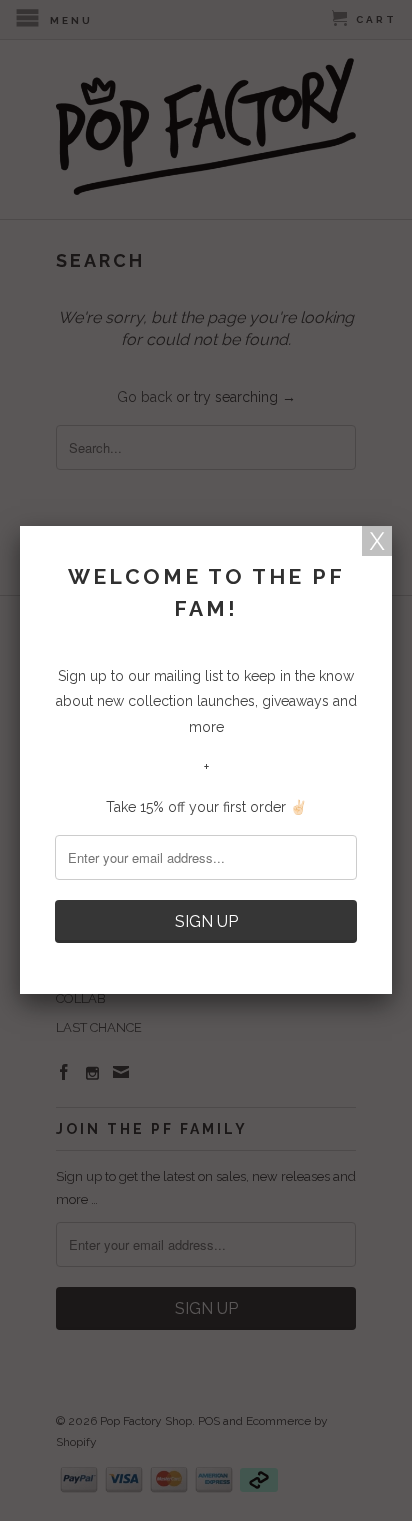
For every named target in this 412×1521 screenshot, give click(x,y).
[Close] (377, 541)
